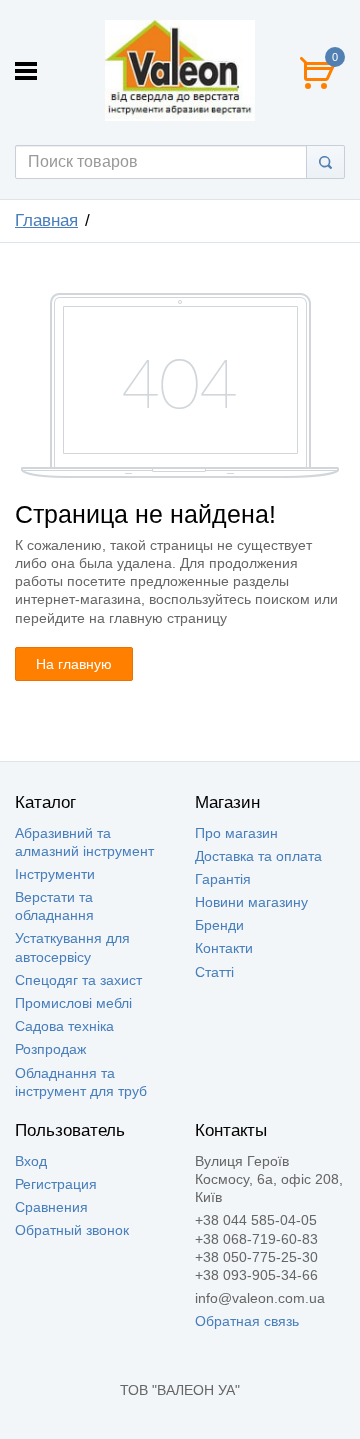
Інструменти (55, 874)
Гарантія (223, 879)
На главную (74, 664)
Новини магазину (251, 902)
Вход (31, 1161)
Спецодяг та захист (78, 980)
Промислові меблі (73, 1003)
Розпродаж (50, 1049)
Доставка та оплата (258, 856)
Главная (46, 220)
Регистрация (56, 1184)
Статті (214, 972)
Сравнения (51, 1207)
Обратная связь (247, 1321)
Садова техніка (64, 1026)
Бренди (219, 925)
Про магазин (236, 833)
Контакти (224, 948)
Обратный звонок (72, 1230)
